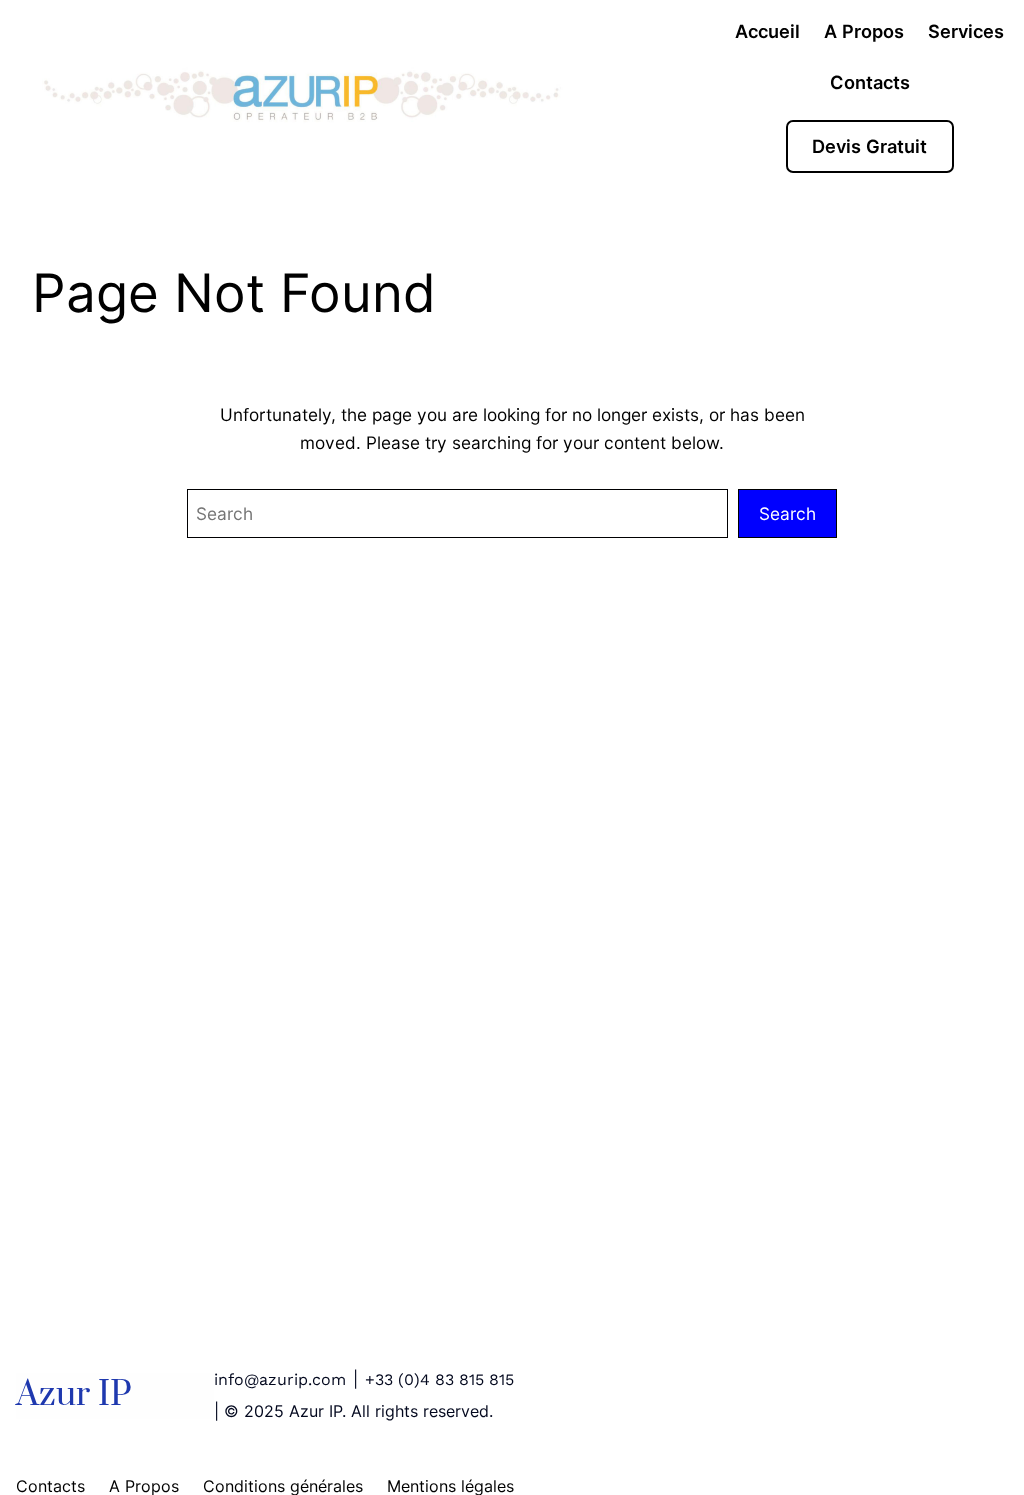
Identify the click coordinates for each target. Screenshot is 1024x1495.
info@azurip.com (280, 1380)
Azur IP (74, 1395)
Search (787, 513)
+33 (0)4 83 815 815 (439, 1380)
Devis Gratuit (869, 146)
